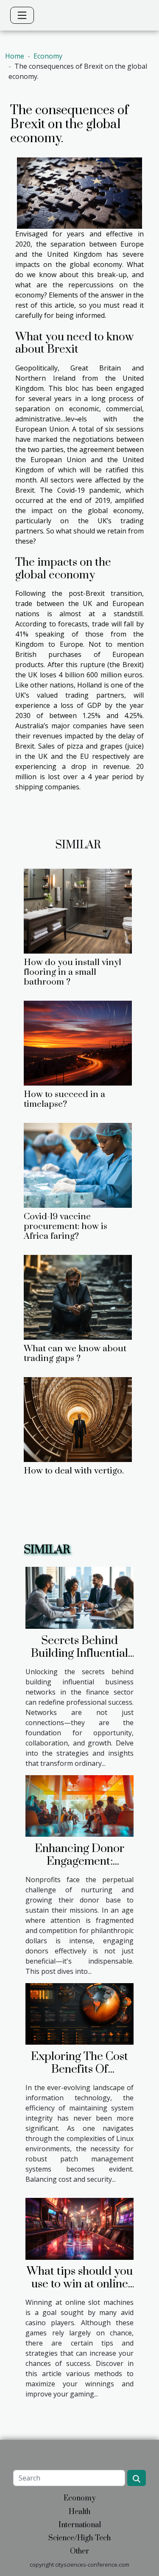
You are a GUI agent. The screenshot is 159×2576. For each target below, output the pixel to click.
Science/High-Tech (79, 2538)
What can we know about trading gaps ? (75, 1354)
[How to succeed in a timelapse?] (78, 1043)
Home (15, 56)
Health (79, 2512)
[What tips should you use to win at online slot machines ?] (79, 2228)
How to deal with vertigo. (74, 1471)
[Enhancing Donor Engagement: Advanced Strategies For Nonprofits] (79, 1805)
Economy (48, 56)
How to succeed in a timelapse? (64, 1099)
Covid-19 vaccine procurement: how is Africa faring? (66, 1226)
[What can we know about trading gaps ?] (78, 1297)
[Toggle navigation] (22, 15)
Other (79, 2551)
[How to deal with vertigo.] (78, 1420)
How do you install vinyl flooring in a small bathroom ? (73, 972)
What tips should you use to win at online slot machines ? (80, 2284)
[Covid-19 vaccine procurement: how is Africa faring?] (78, 1165)
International (80, 2525)
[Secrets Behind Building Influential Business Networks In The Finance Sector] (79, 1597)
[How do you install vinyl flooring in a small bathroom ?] (78, 911)
